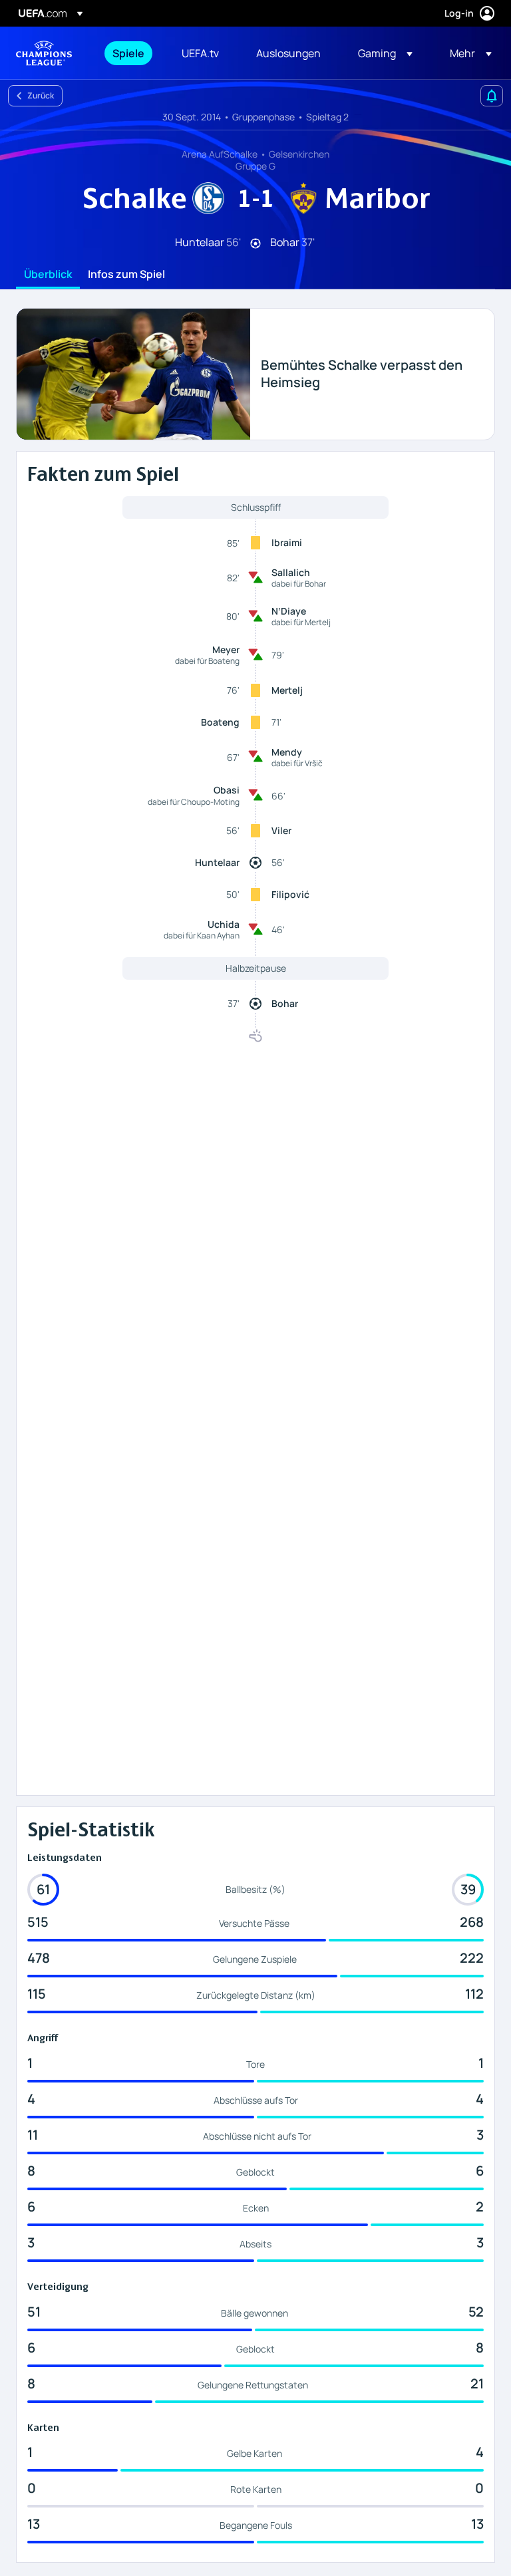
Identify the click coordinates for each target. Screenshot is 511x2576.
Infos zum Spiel (126, 275)
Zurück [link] (41, 95)
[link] (128, 53)
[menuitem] (130, 53)
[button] (385, 53)
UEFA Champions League (44, 53)
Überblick (48, 275)
